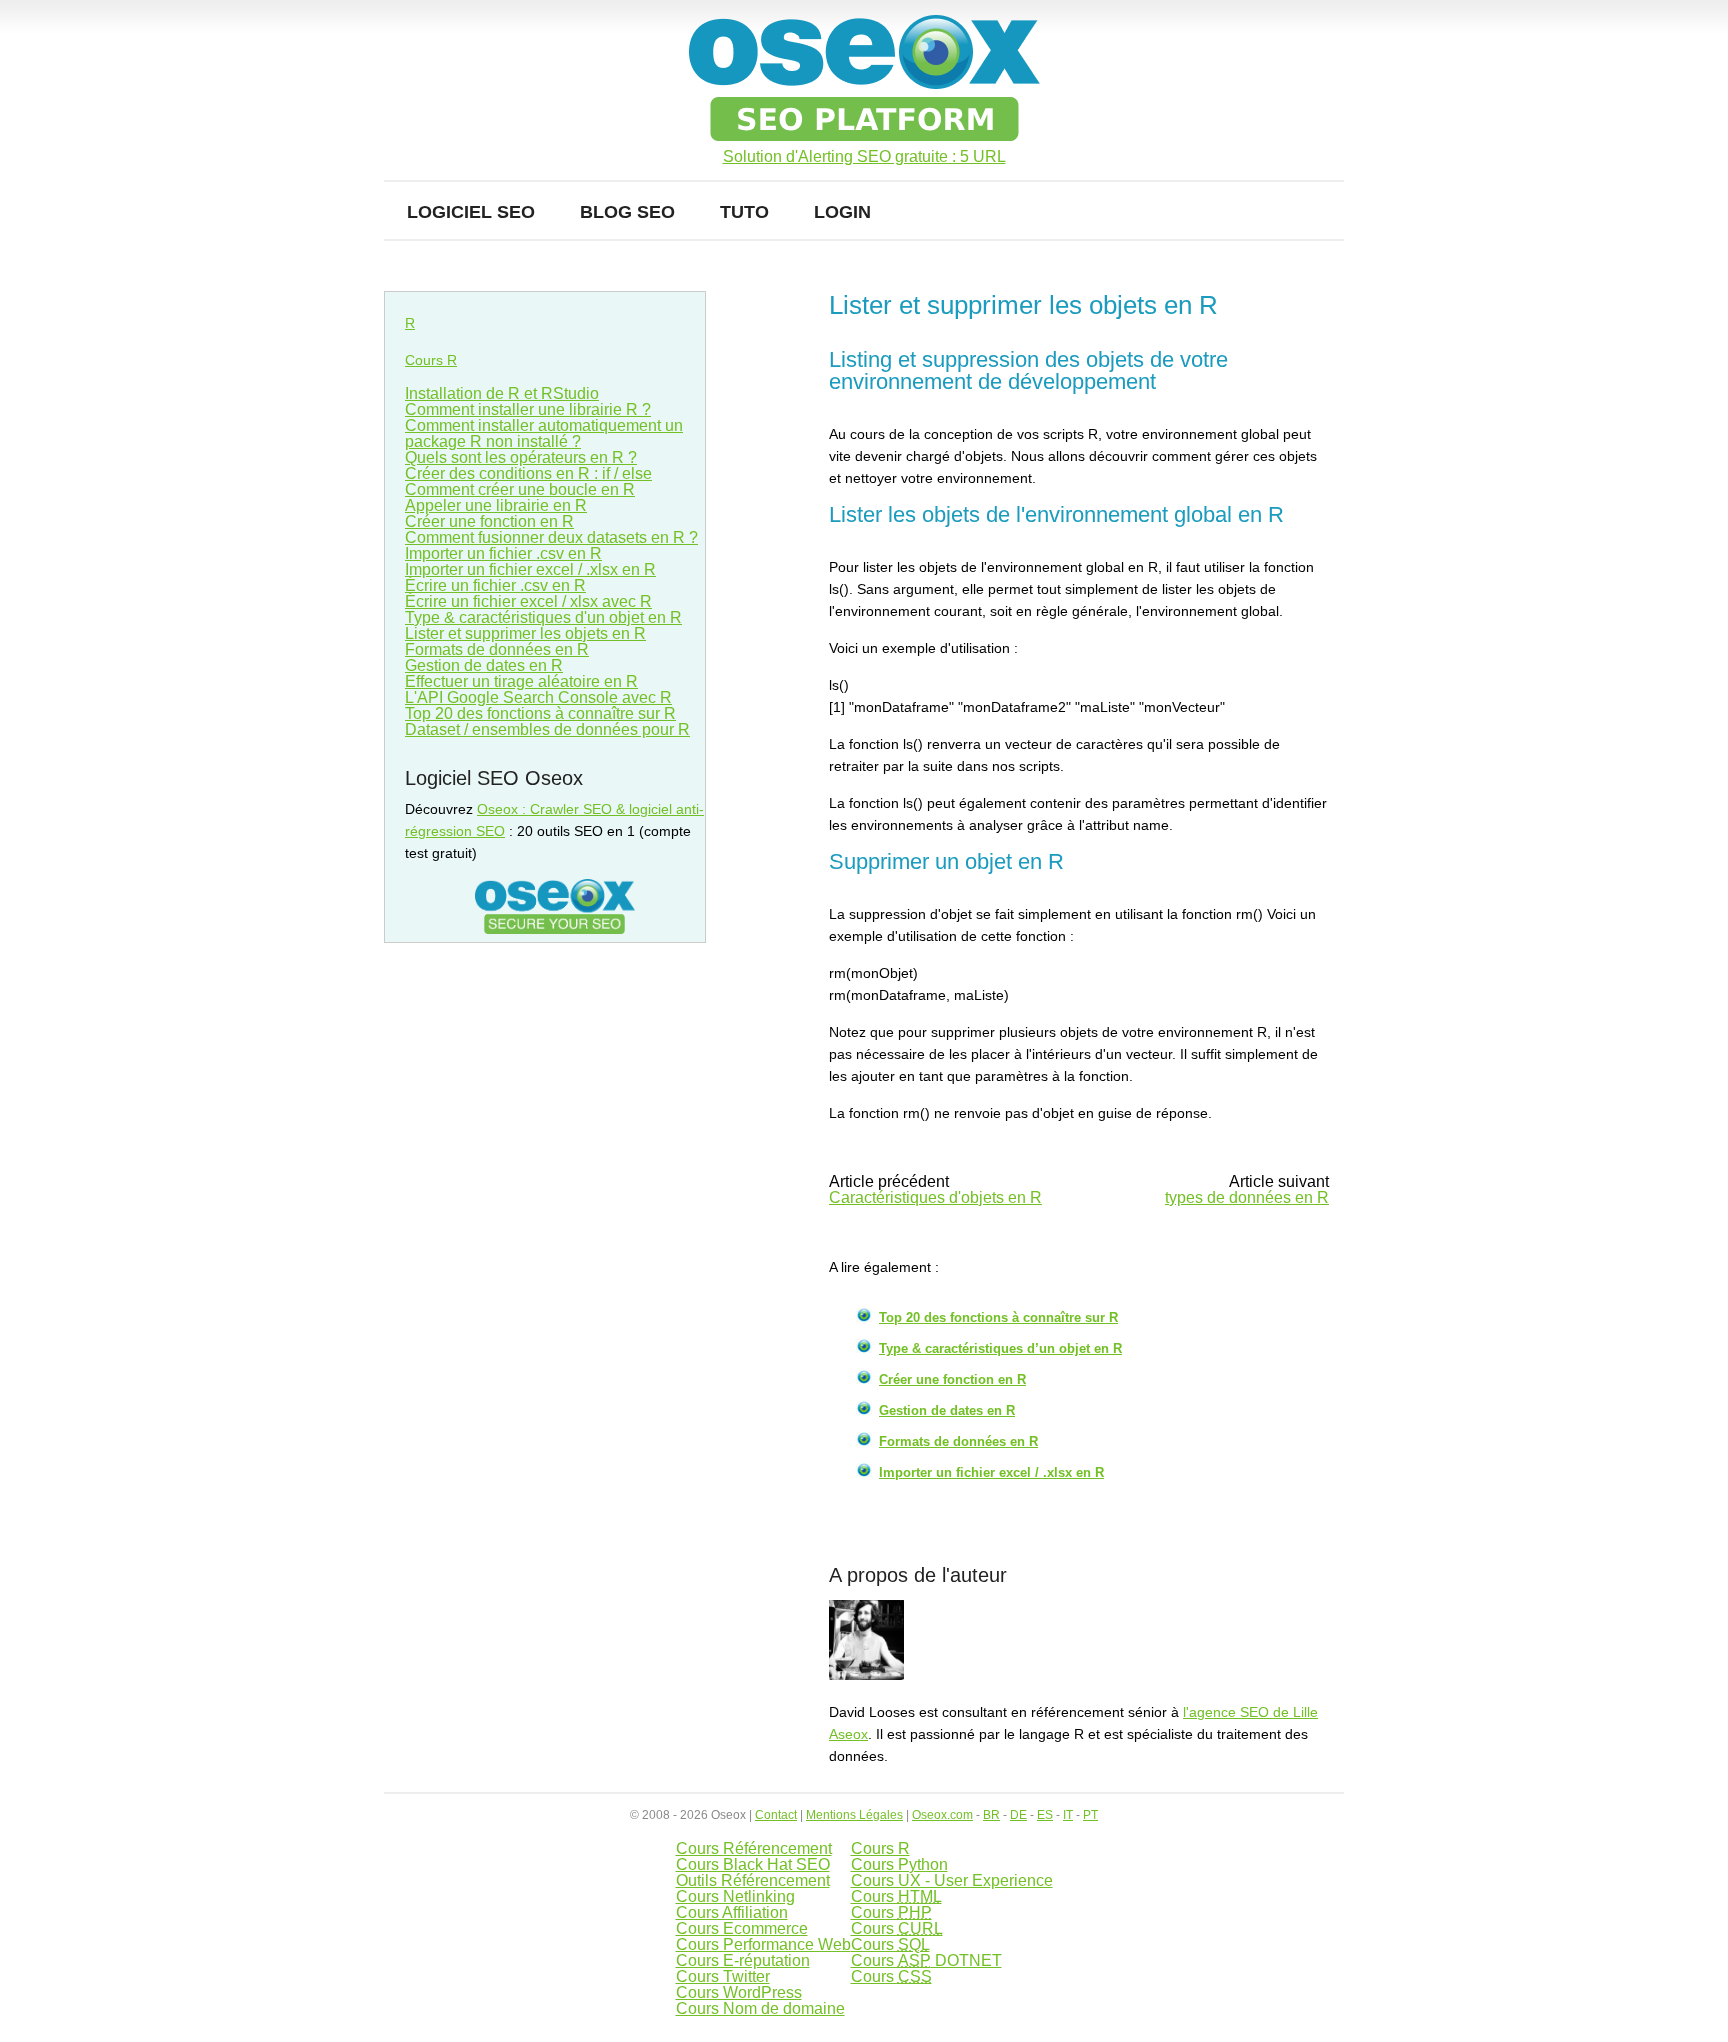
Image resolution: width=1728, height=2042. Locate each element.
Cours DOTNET (926, 1960)
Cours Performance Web (763, 1944)
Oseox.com (942, 1815)
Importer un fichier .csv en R (503, 553)
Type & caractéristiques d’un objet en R (1000, 1348)
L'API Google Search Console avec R (538, 697)
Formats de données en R (958, 1441)
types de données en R (1247, 1197)
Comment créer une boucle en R (520, 489)
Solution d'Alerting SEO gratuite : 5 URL (864, 157)
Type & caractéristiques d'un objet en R (543, 617)
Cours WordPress (739, 1992)
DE (1018, 1815)
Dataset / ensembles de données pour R (547, 729)
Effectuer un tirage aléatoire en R (521, 681)
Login (842, 212)
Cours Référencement (754, 1848)
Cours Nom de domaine (760, 2008)
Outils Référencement (753, 1880)
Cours (896, 1896)
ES (1045, 1815)
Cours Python (899, 1864)
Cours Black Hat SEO (753, 1864)
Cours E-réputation (743, 1960)
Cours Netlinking (735, 1896)
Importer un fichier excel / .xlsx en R (991, 1472)
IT (1068, 1815)
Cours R (431, 360)
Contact (776, 1815)
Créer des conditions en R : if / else (528, 473)
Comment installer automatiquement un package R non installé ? (544, 433)
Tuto (744, 212)
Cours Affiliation (732, 1912)
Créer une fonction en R (952, 1379)
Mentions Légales (854, 1815)
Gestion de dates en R (947, 1410)
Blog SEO (627, 212)
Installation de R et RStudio (502, 393)
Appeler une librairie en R (496, 505)
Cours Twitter (723, 1976)
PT (1090, 1815)
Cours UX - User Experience (952, 1880)
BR (991, 1815)
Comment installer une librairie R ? (528, 409)
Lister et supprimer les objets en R (525, 633)
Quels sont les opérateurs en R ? (521, 457)
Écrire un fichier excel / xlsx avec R (528, 601)
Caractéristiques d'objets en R (935, 1197)
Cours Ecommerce (742, 1928)
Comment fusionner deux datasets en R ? (551, 537)
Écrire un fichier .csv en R (495, 585)
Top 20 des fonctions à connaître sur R (998, 1317)
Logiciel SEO (471, 212)
